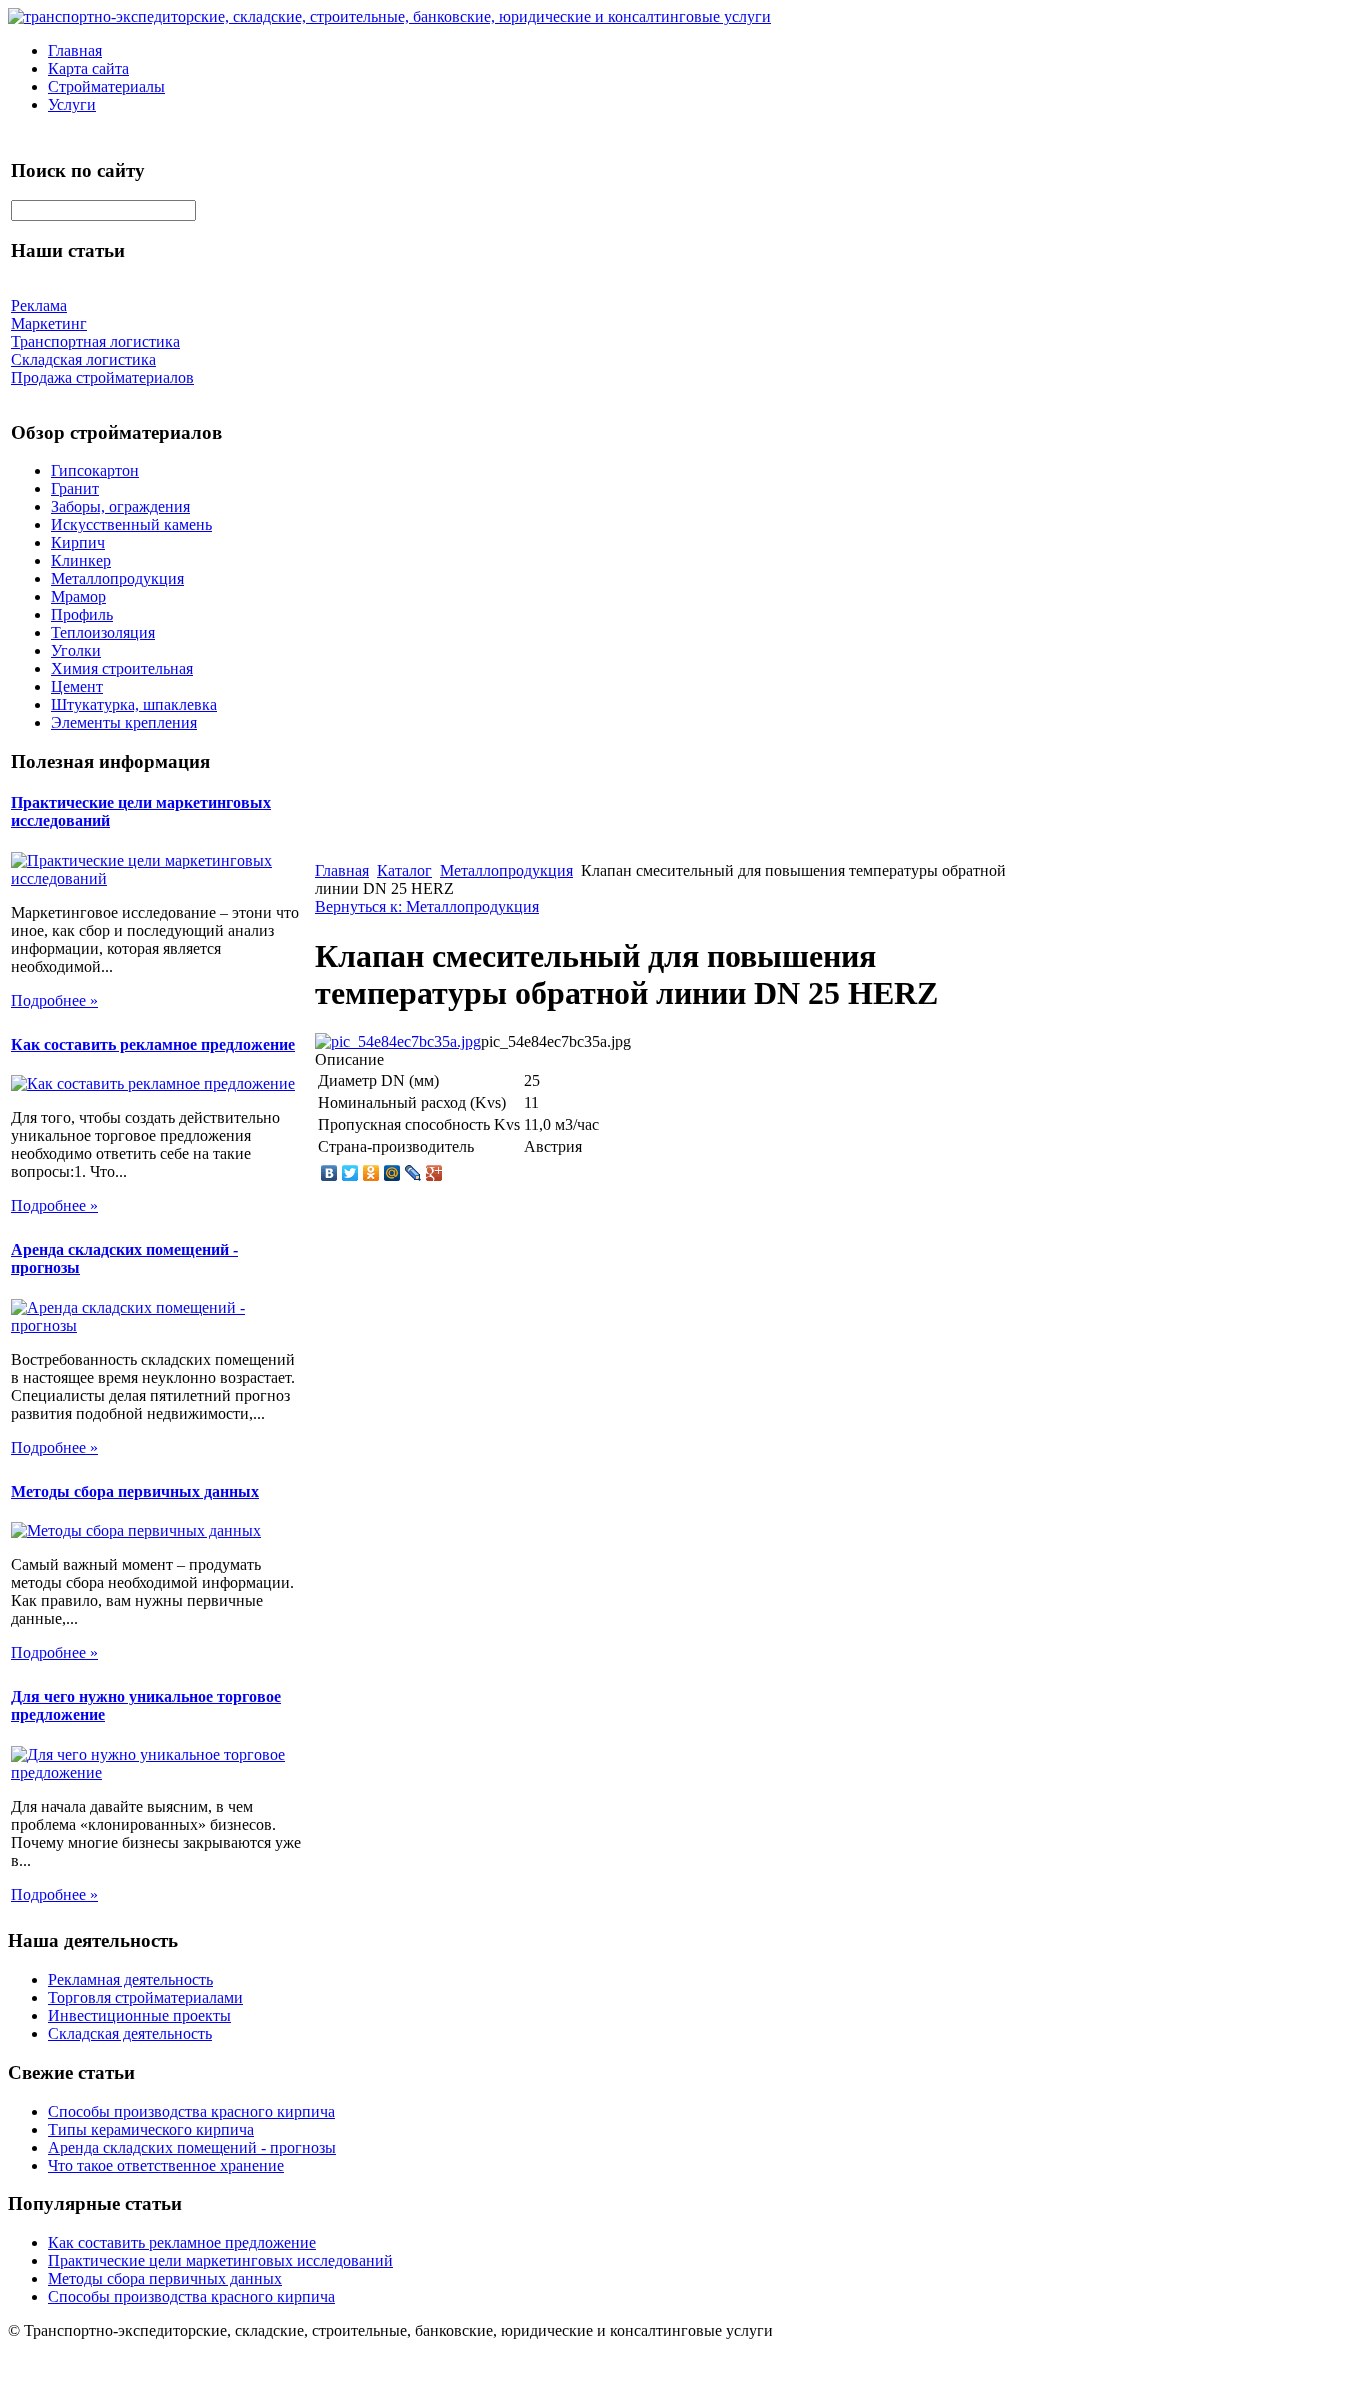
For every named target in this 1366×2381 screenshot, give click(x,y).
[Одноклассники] (371, 1173)
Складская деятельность (130, 2033)
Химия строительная (122, 668)
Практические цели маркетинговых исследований (220, 2260)
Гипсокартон (95, 470)
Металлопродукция (117, 578)
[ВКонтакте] (329, 1173)
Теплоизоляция (103, 632)
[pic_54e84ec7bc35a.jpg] (398, 1041)
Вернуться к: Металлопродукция (427, 906)
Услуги (72, 104)
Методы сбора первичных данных (135, 1491)
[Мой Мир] (392, 1173)
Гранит (75, 488)
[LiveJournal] (413, 1173)
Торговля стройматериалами (145, 1997)
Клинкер (81, 560)
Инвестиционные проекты (139, 2015)
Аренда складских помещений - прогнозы (192, 2147)
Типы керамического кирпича (151, 2129)
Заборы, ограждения (120, 506)
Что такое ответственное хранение (166, 2165)
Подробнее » (54, 1000)
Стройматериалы (106, 86)
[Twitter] (350, 1173)
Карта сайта (88, 68)
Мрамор (78, 596)
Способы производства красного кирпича (191, 2111)
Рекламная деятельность (130, 1979)
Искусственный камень (131, 524)
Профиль (82, 614)
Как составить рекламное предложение (153, 1044)
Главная (75, 50)
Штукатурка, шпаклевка (134, 704)
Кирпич (78, 542)
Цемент (77, 686)
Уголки (76, 650)
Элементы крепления (124, 722)
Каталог (404, 870)
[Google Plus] (434, 1173)
